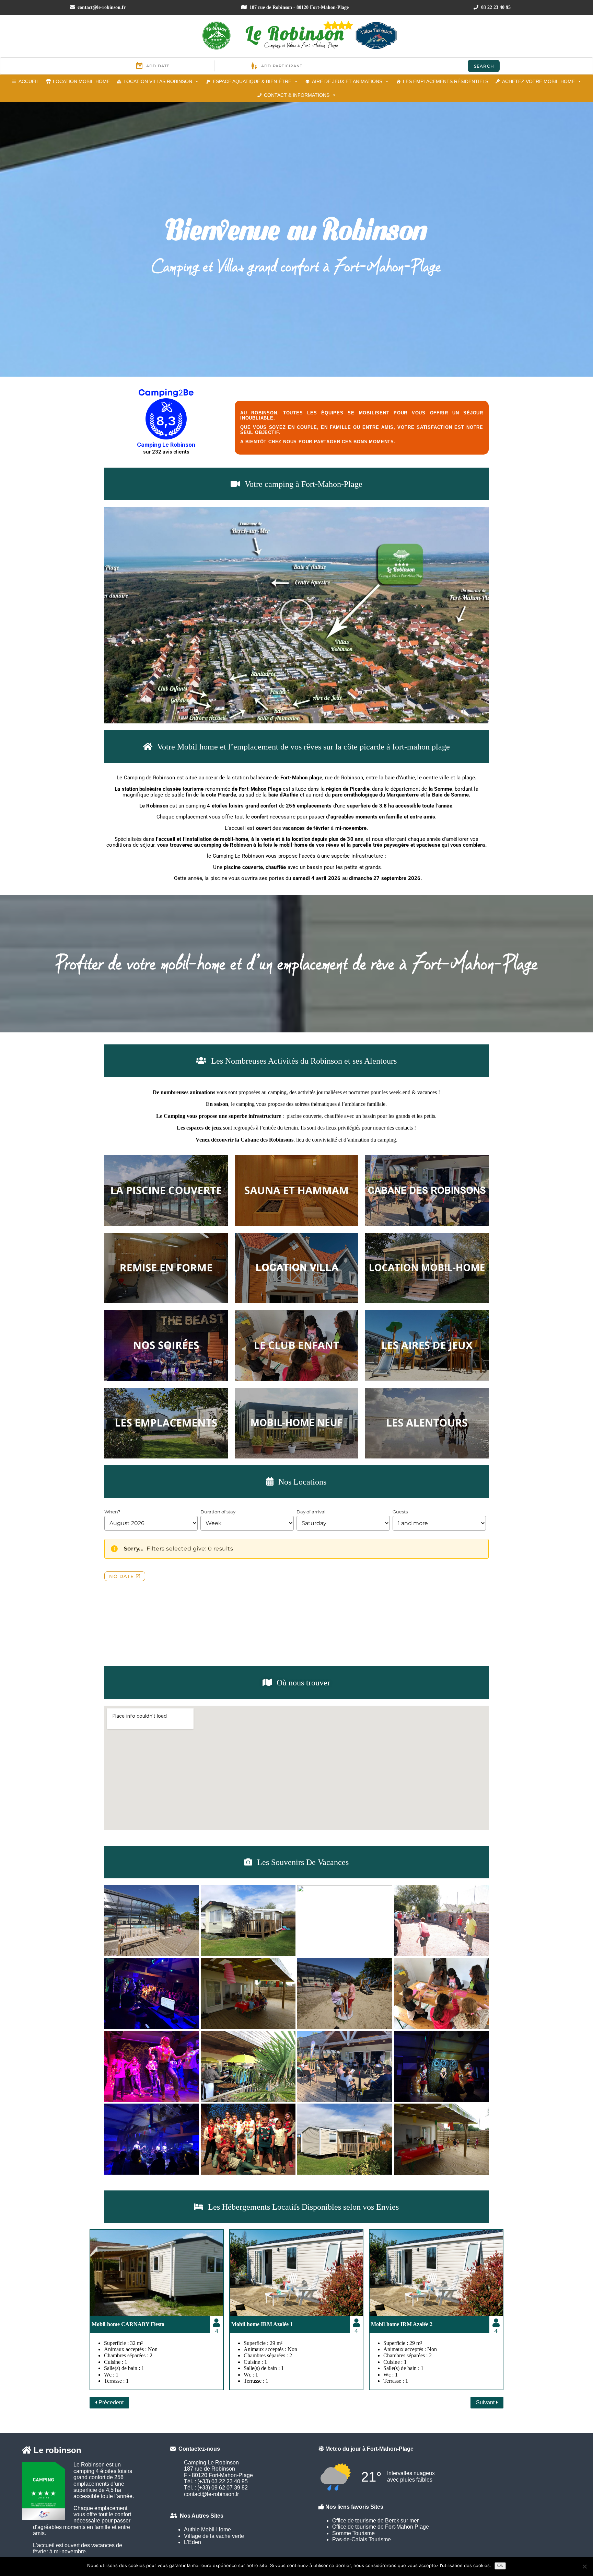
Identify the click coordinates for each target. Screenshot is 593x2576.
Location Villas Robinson (158, 81)
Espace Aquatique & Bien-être (252, 81)
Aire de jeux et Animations (347, 81)
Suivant (486, 2402)
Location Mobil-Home (81, 81)
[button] (296, 615)
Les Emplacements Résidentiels (446, 81)
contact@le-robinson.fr (101, 7)
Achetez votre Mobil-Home (538, 81)
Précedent (110, 2402)
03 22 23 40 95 (495, 7)
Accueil (29, 81)
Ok (500, 2566)
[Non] (584, 2566)
